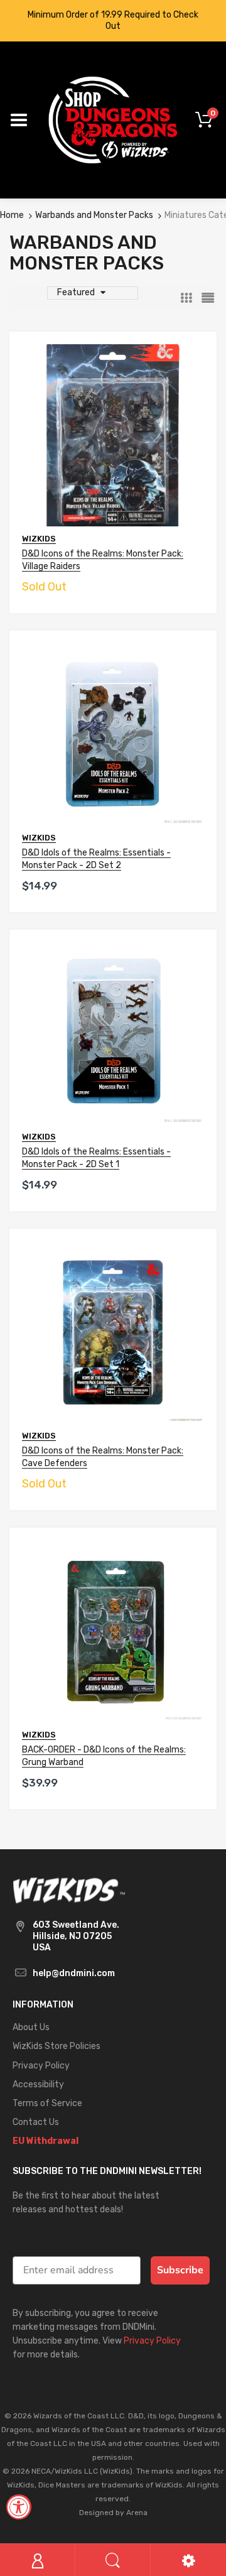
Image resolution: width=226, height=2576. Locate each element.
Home (12, 215)
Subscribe (180, 2270)
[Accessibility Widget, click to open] (19, 2507)
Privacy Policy (152, 2341)
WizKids (39, 539)
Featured (76, 292)
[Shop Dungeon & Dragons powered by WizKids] (113, 120)
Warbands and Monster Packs (94, 215)
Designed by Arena (113, 2513)
